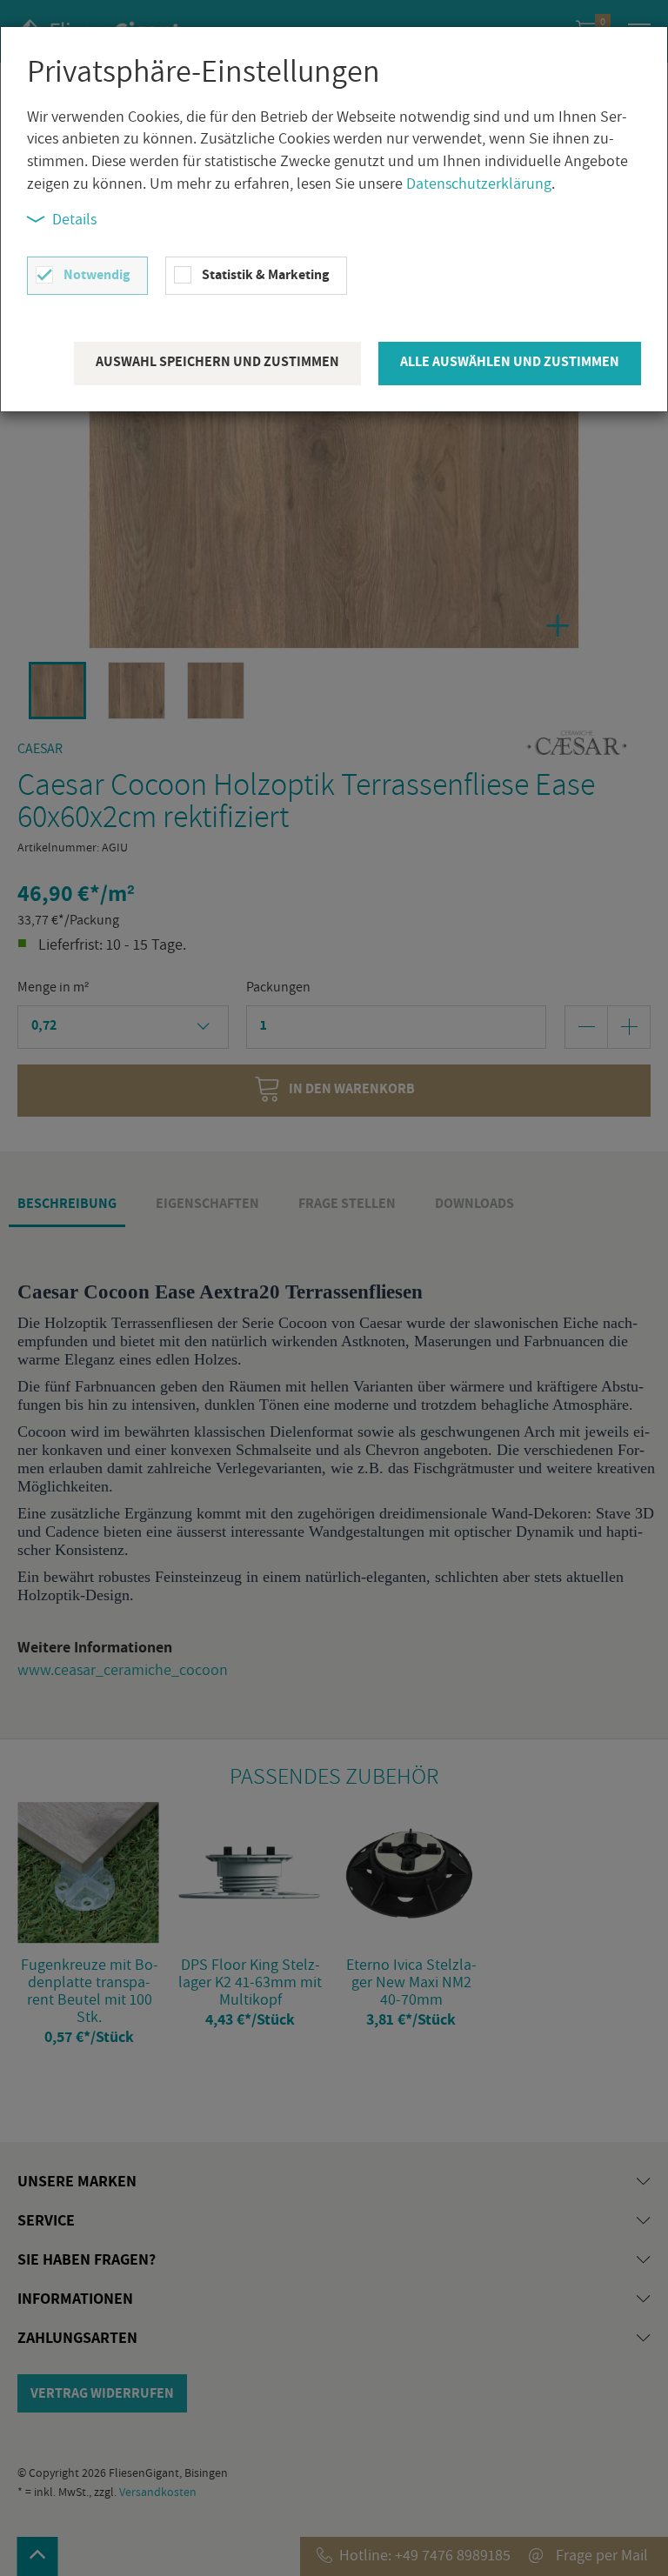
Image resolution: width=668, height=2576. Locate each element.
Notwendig (97, 274)
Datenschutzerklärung (479, 183)
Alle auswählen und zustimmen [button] (510, 361)
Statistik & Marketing (265, 274)
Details (74, 219)
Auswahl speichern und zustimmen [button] (217, 361)
